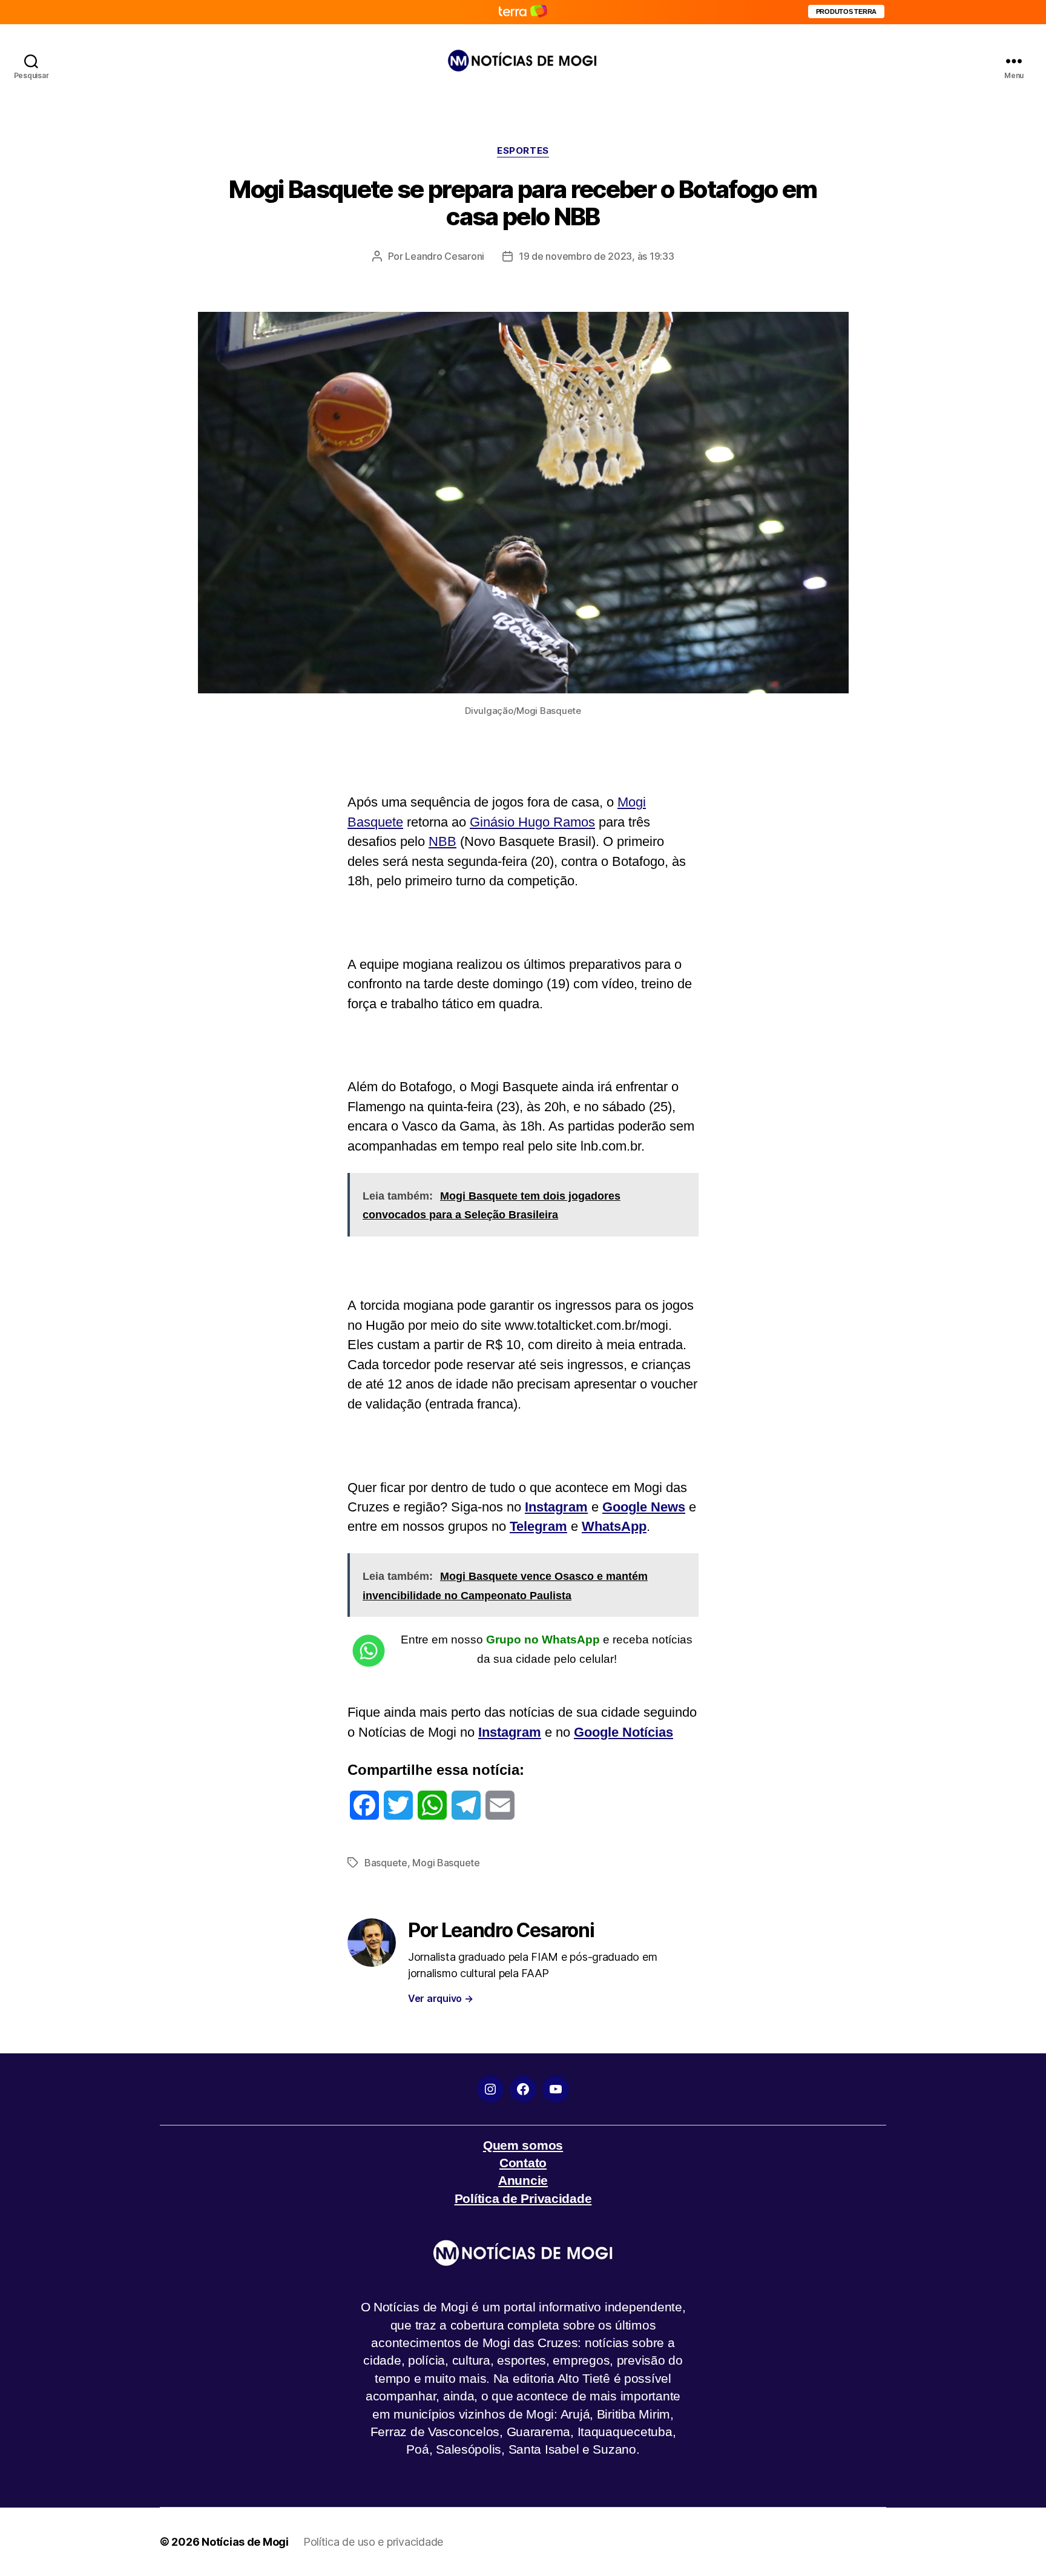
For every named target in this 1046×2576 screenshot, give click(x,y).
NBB (442, 841)
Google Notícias (623, 1732)
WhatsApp (614, 1526)
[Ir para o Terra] (523, 12)
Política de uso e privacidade (373, 2542)
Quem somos (523, 2145)
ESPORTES (523, 151)
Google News (644, 1507)
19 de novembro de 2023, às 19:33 (596, 256)
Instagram (556, 1507)
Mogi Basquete (446, 1863)
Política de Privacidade (523, 2198)
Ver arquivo (441, 1998)
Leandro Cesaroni (445, 256)
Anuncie (523, 2180)
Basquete (386, 1863)
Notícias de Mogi (245, 2542)
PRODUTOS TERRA (846, 12)
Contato (523, 2163)
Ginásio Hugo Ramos (532, 822)
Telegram (538, 1526)
